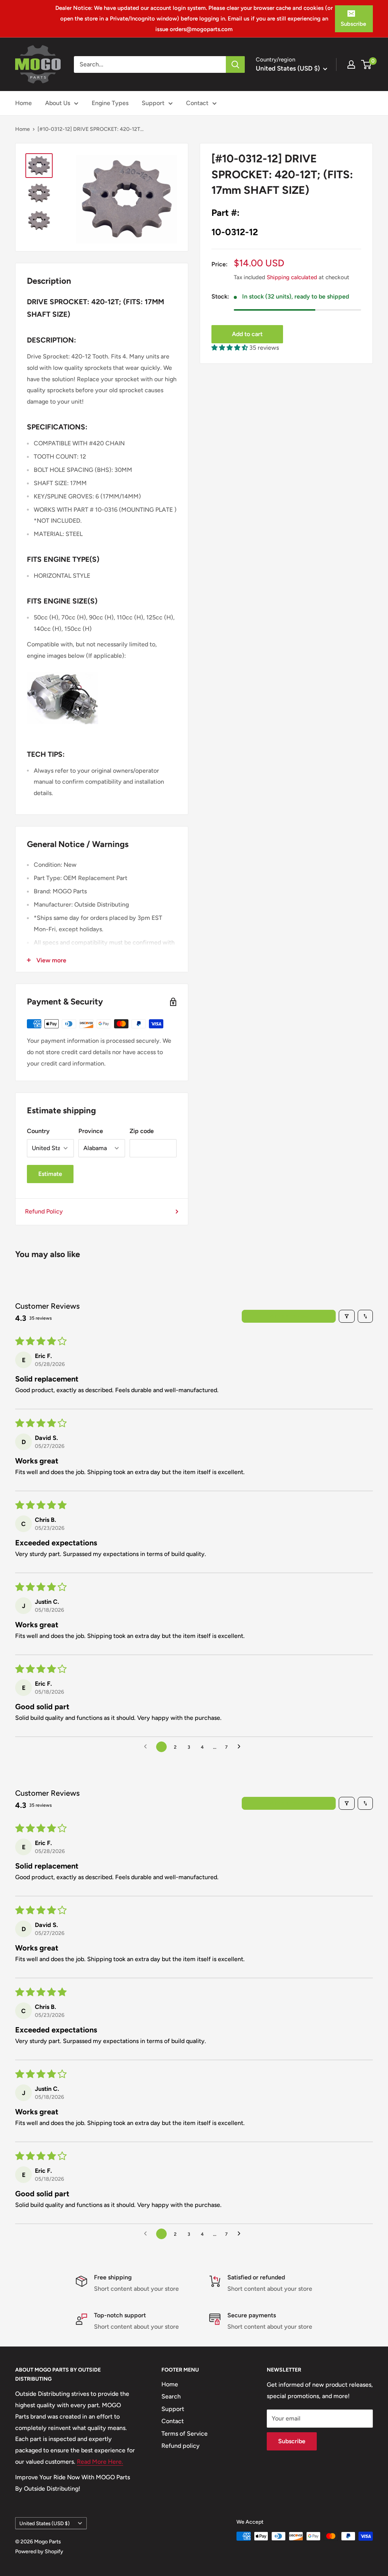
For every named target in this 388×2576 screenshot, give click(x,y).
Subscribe (353, 24)
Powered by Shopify (39, 2552)
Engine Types (110, 103)
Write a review (289, 1316)
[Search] (235, 64)
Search (171, 2396)
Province (91, 1131)
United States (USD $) (45, 2523)
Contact (197, 103)
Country (38, 1131)
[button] (230, 348)
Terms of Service (185, 2434)
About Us (58, 103)
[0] (367, 64)
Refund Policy (44, 1211)
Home (23, 103)
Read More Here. (100, 2462)
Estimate (50, 1174)
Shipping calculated (292, 277)
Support (153, 103)
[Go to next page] (241, 1747)
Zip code (142, 1131)
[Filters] (347, 1316)
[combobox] (150, 64)
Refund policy (181, 2446)
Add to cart (247, 334)
